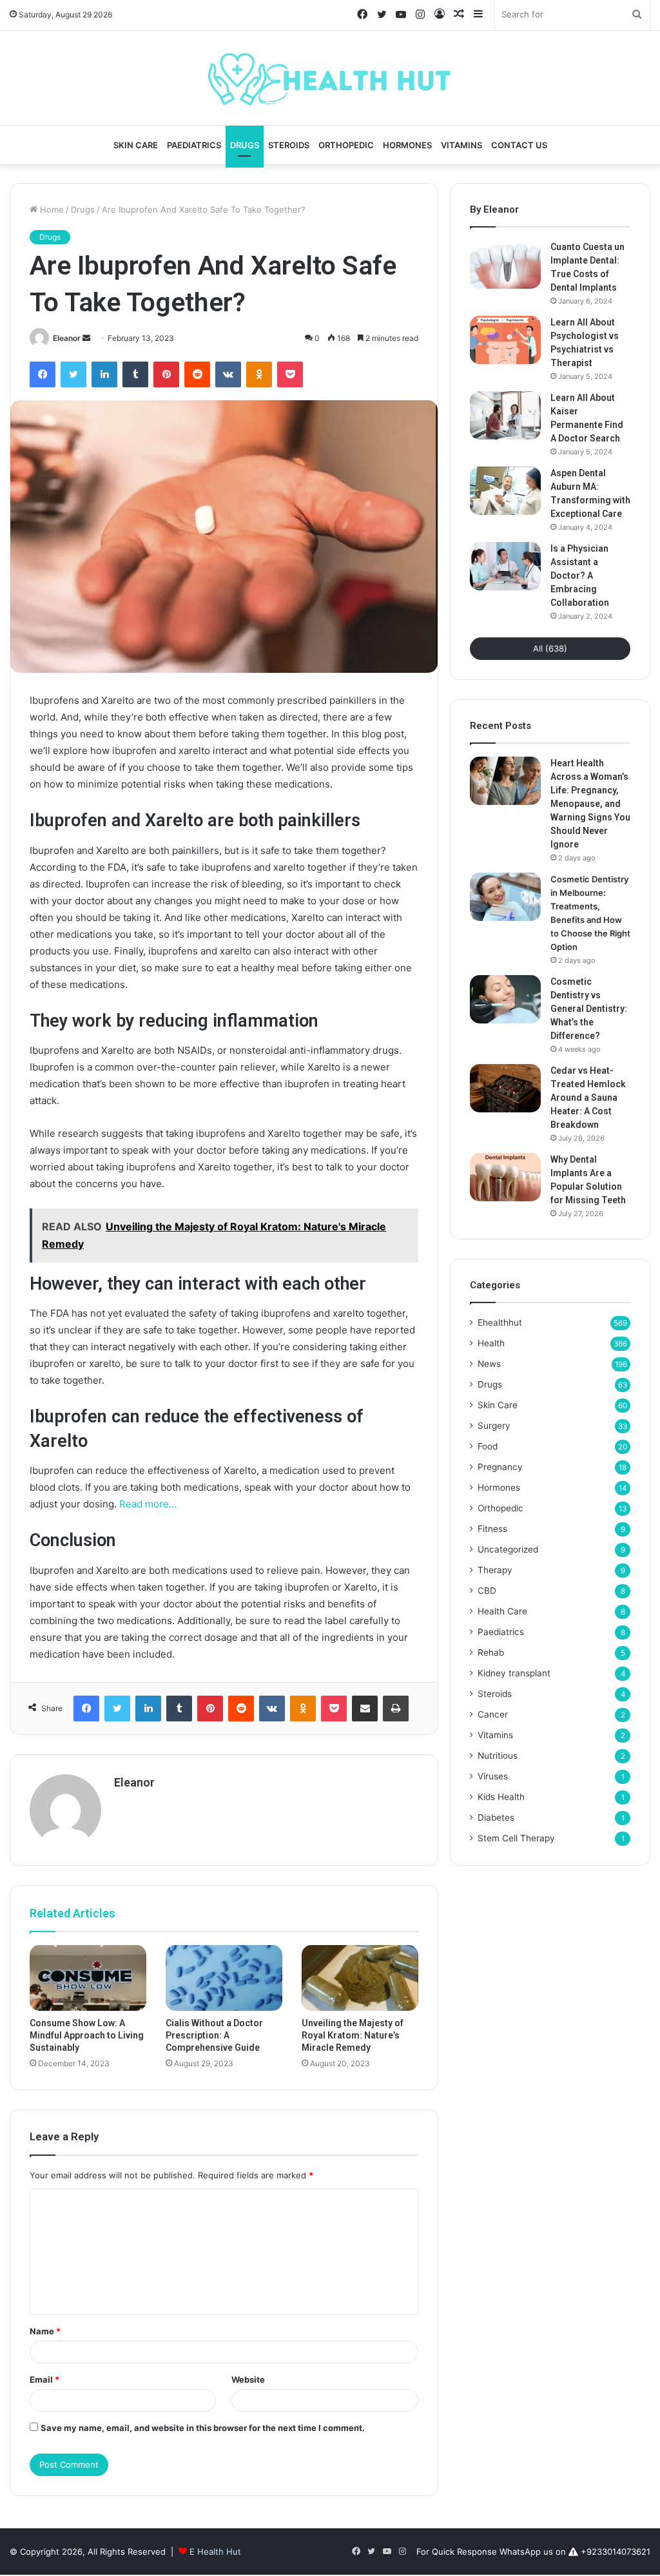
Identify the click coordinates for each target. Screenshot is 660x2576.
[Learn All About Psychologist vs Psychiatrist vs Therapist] (505, 340)
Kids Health (501, 1797)
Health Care (502, 1611)
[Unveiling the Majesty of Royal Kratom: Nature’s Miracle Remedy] (360, 1978)
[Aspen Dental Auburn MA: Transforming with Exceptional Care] (505, 491)
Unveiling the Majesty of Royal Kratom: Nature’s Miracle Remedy (353, 2035)
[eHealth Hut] (330, 78)
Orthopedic (346, 145)
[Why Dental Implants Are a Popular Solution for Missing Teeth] (505, 1177)
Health (491, 1343)
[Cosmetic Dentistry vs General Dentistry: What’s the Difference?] (505, 999)
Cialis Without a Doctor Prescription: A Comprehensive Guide (214, 2035)
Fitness (492, 1529)
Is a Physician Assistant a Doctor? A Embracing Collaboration (580, 576)
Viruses (493, 1776)
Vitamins (461, 145)
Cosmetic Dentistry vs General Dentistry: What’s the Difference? (589, 1009)
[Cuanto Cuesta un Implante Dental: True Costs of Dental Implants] (505, 265)
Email (44, 2379)
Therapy (495, 1570)
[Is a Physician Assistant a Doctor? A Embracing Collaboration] (505, 566)
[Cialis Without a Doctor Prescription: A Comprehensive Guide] (224, 1978)
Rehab (491, 1652)
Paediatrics (194, 145)
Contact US (519, 145)
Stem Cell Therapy (516, 1838)
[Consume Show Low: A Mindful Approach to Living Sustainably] (88, 1978)
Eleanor (67, 338)
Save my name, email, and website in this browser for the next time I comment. (203, 2428)
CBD (487, 1591)
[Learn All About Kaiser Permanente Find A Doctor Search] (505, 415)
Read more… (148, 1504)
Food (488, 1446)
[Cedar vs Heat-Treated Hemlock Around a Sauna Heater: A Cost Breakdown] (505, 1088)
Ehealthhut (500, 1322)
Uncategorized (508, 1549)
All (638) (550, 648)
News (489, 1364)
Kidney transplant (514, 1673)
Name (45, 2331)
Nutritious (498, 1756)
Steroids (289, 145)
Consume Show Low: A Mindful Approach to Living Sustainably (87, 2035)
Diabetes (496, 1817)
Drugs (245, 145)
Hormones (407, 145)
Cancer (493, 1714)
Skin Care (136, 145)
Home (51, 209)
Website (248, 2379)
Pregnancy (500, 1467)
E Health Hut (215, 2552)
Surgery (494, 1426)
